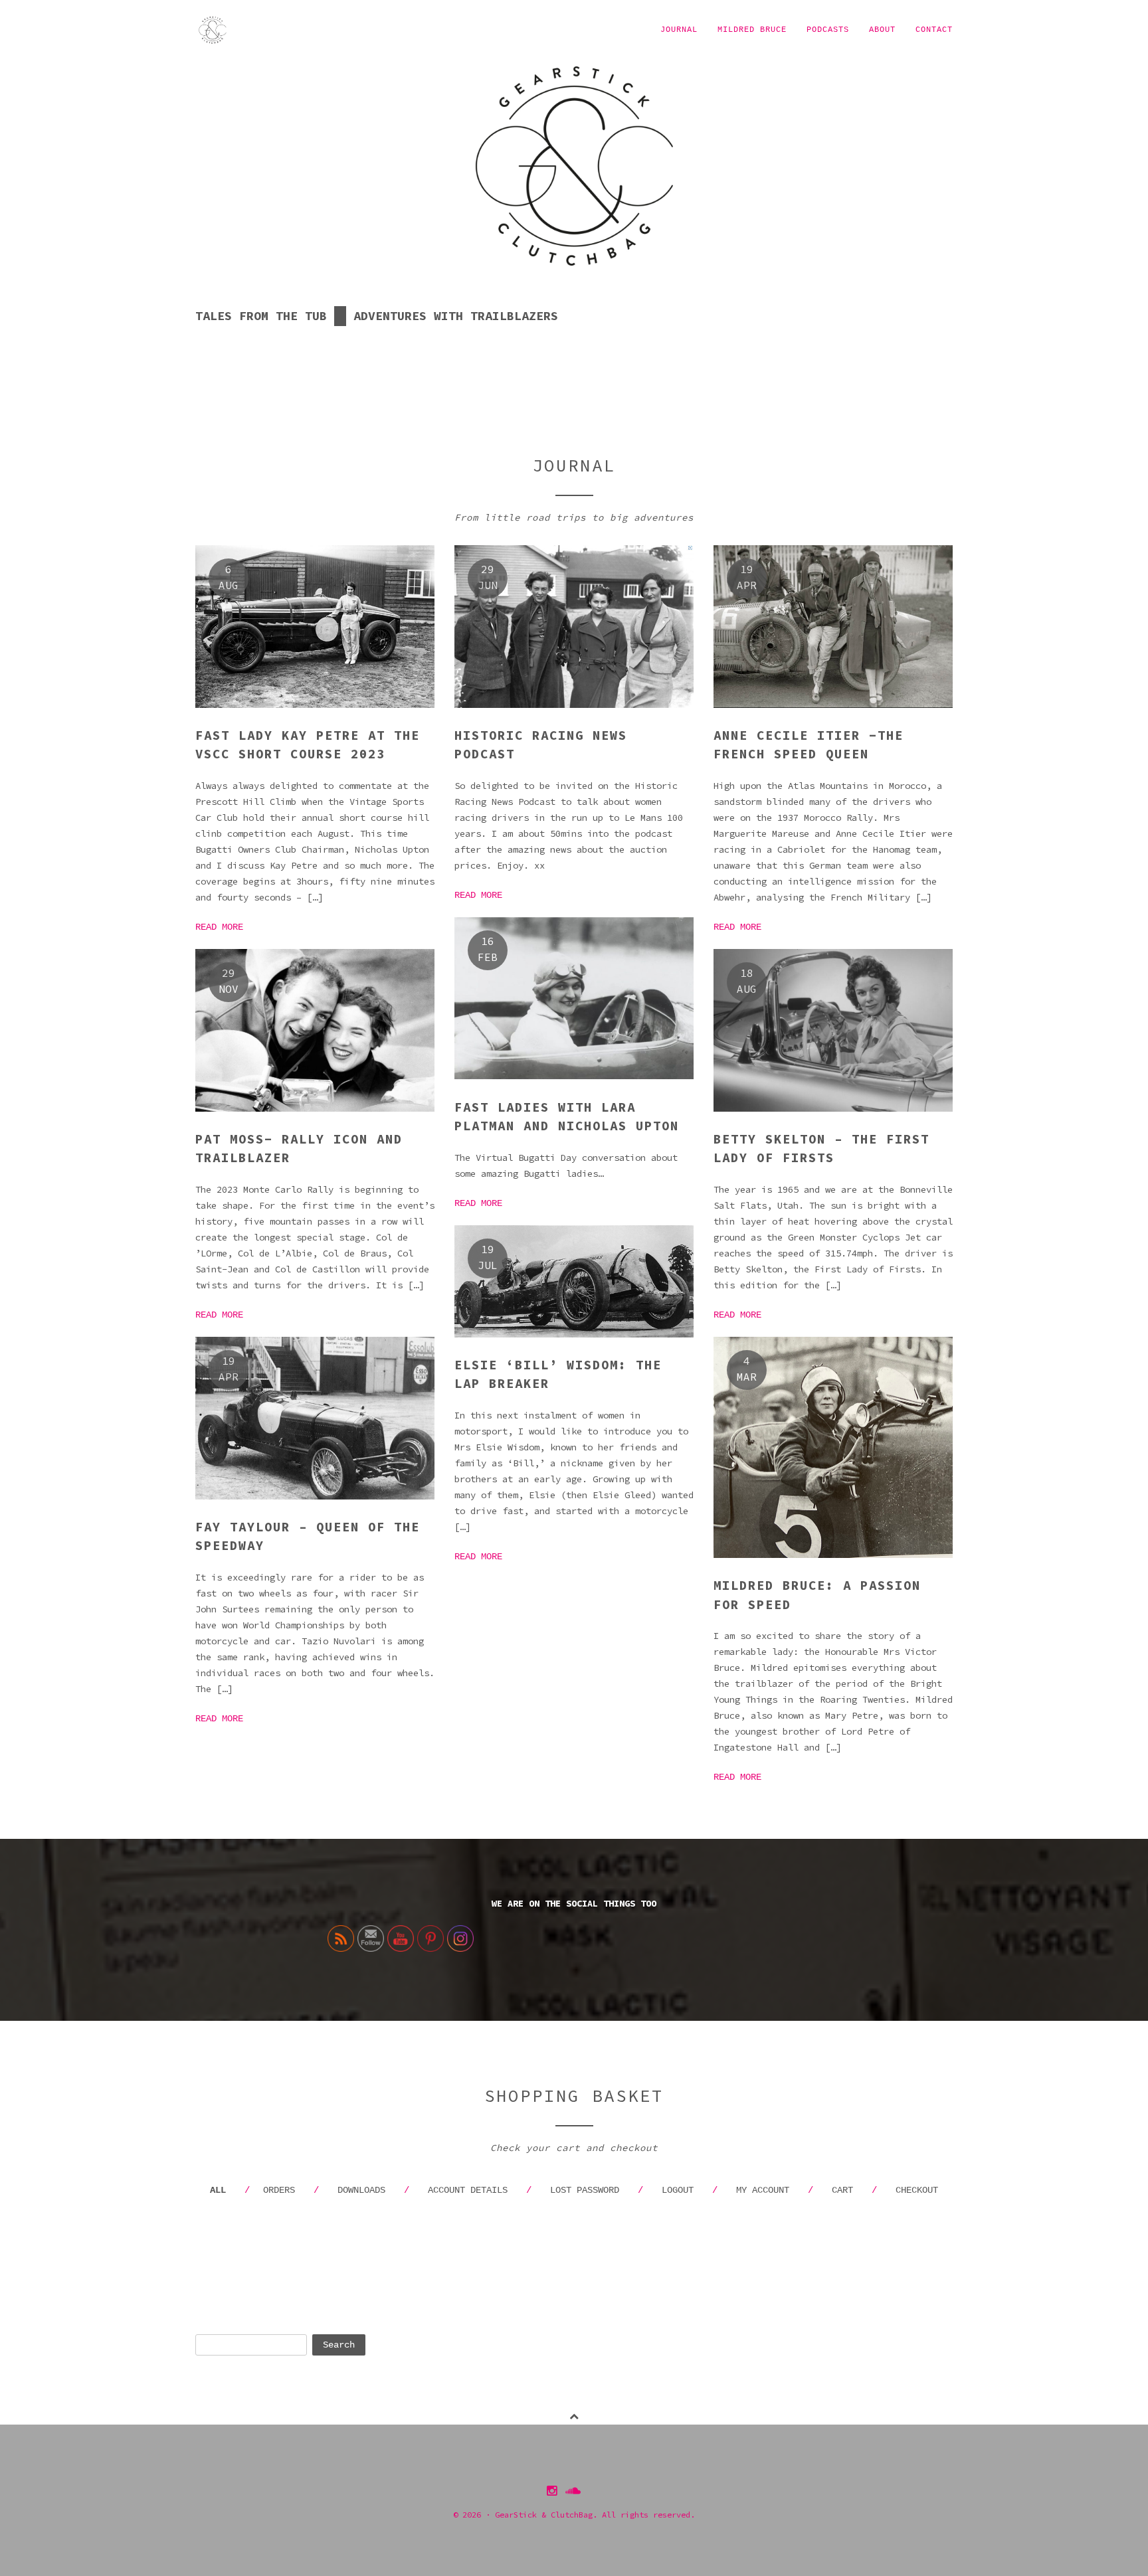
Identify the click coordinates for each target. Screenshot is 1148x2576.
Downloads (361, 2190)
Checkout (917, 2190)
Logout (678, 2190)
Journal (679, 30)
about (882, 30)
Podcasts (828, 30)
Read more (219, 927)
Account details (468, 2190)
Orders (279, 2190)
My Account (763, 2190)
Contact (934, 30)
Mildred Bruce (752, 30)
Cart (842, 2190)
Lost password (585, 2190)
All (218, 2190)
